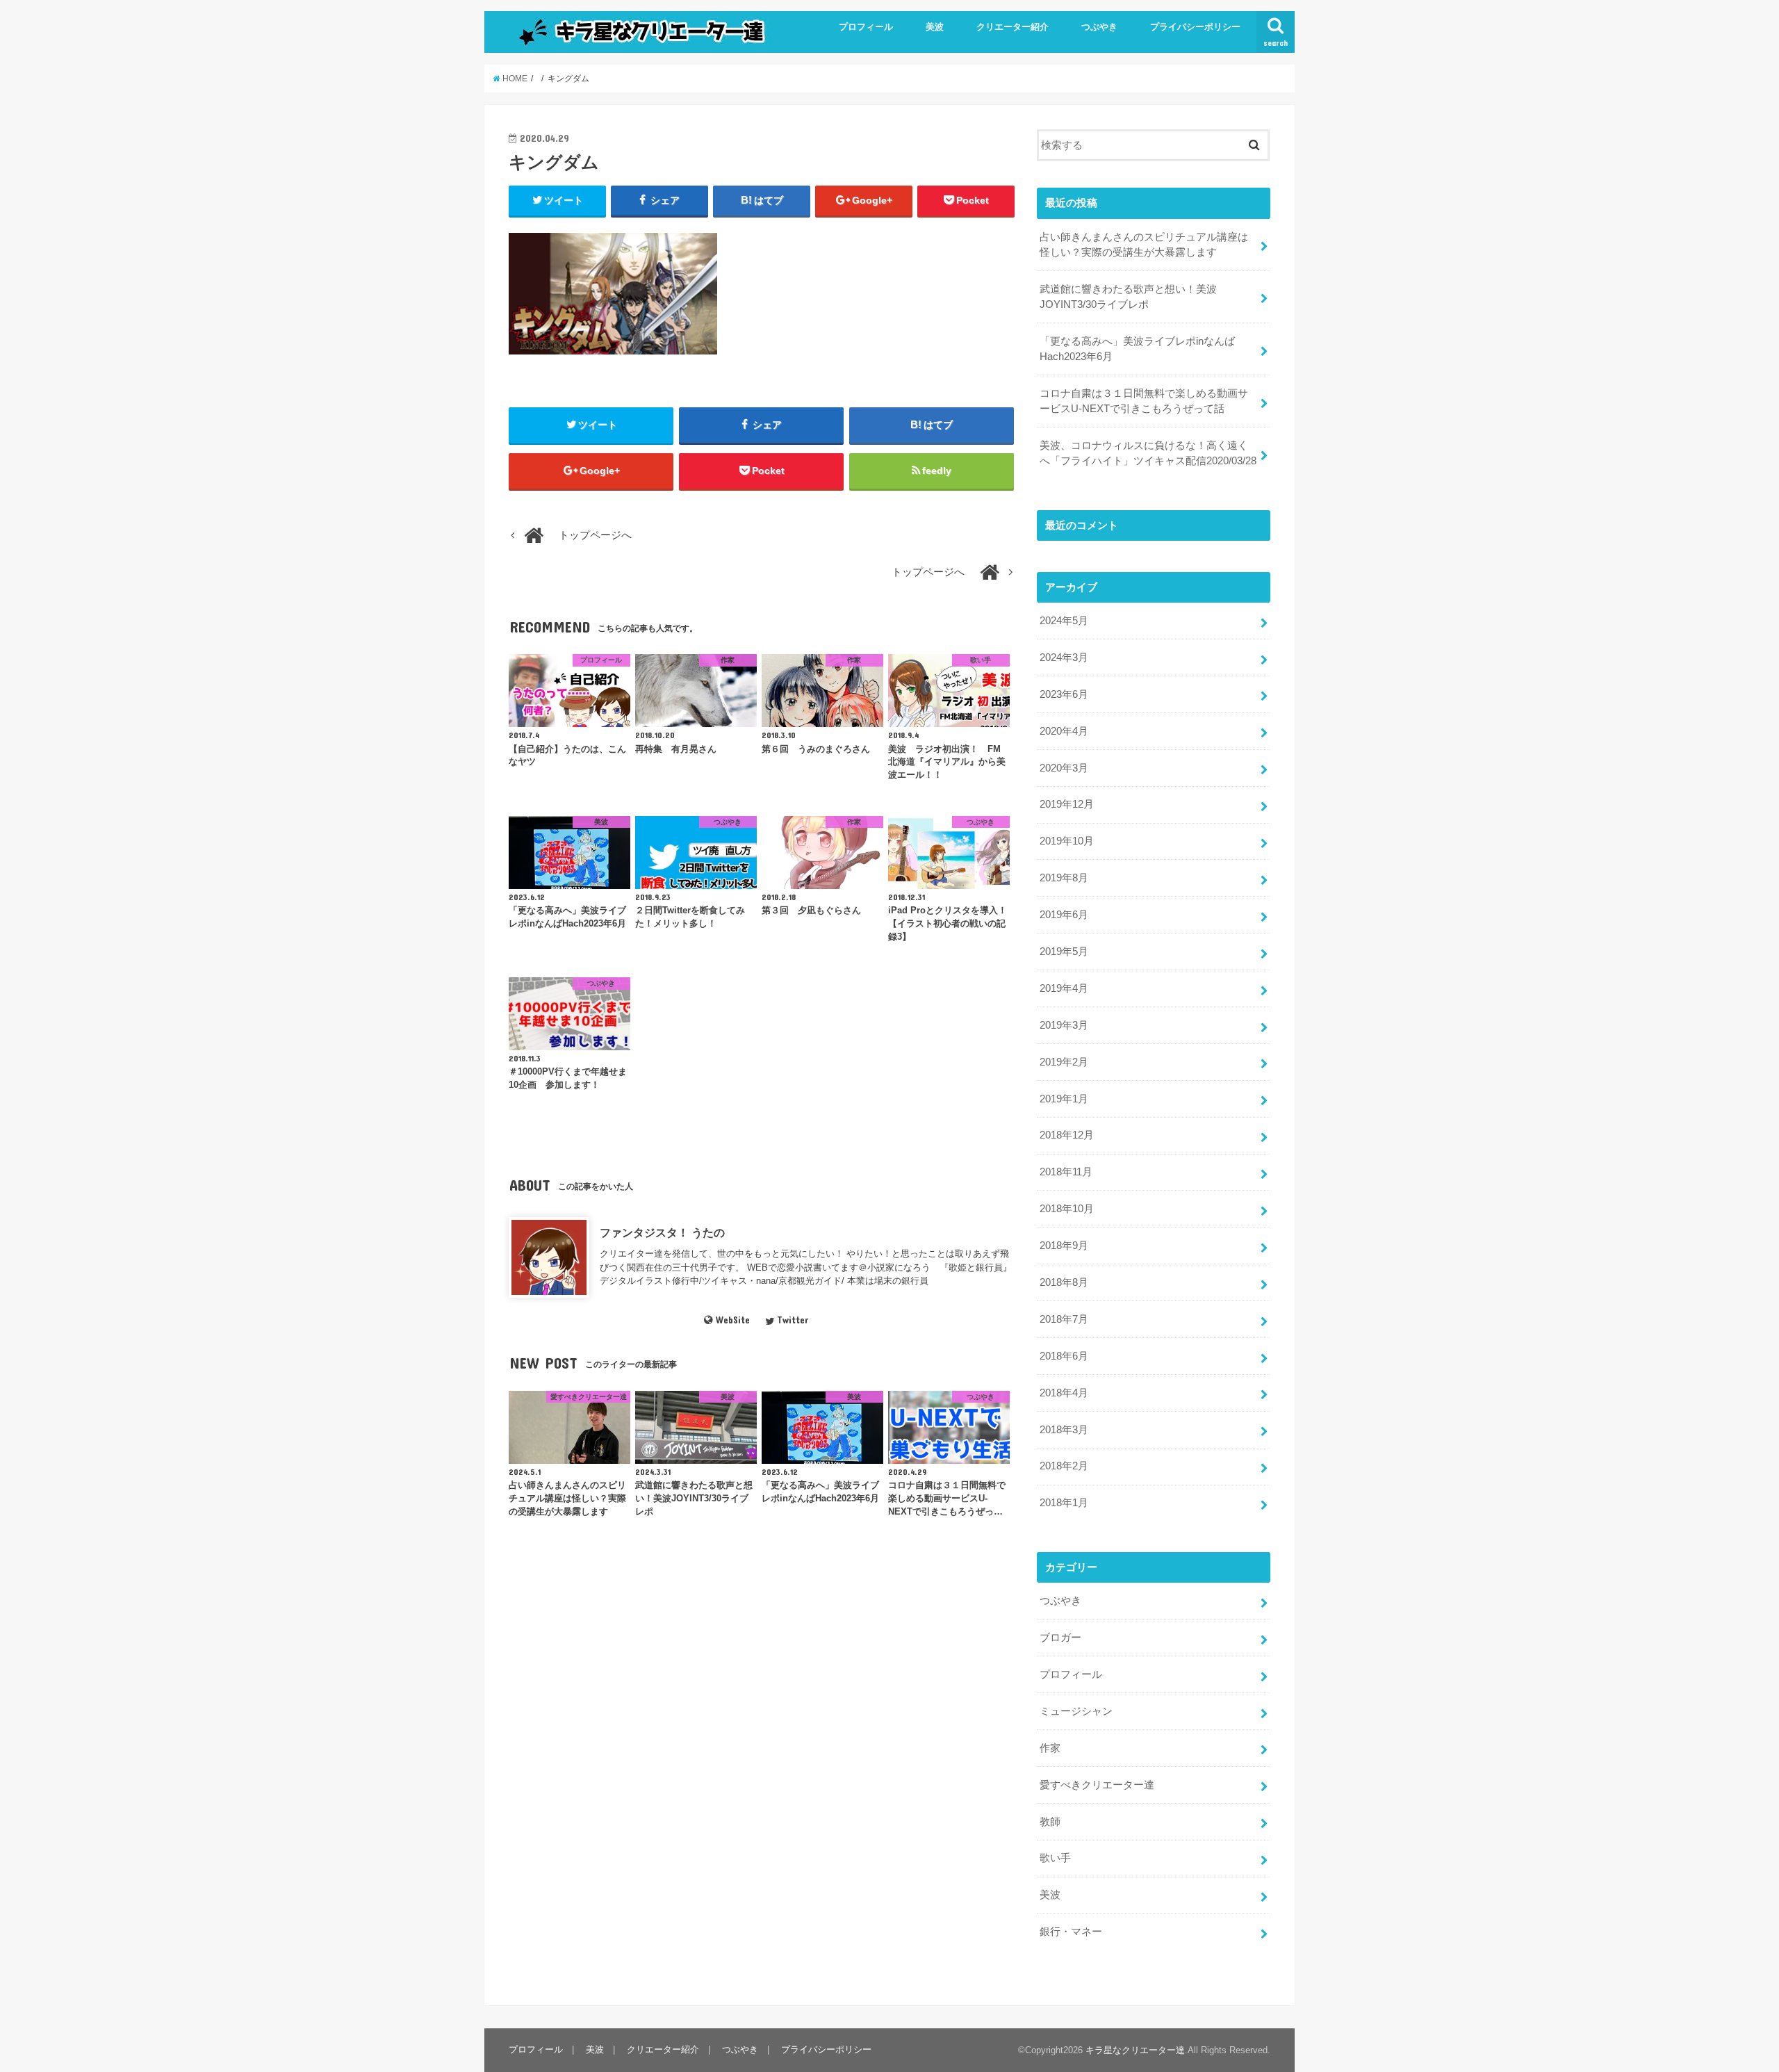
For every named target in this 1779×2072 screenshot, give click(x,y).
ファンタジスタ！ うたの (662, 1232)
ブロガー (1060, 1638)
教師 (1050, 1822)
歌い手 (1055, 1858)
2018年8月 (1064, 1282)
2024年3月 (1064, 658)
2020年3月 (1064, 768)
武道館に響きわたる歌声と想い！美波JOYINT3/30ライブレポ (1128, 297)
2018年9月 (1064, 1246)
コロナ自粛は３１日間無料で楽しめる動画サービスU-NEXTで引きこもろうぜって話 (1144, 401)
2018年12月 (1067, 1135)
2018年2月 (1064, 1466)
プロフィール (866, 27)
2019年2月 (1064, 1062)
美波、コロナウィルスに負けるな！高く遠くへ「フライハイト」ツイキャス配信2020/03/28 (1148, 453)
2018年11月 (1066, 1172)
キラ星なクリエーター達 (1135, 2050)
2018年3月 (1064, 1430)
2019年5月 (1064, 952)
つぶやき (1099, 27)
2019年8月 (1064, 878)
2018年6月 (1064, 1356)
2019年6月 (1064, 915)
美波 (935, 27)
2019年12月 (1067, 804)
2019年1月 (1064, 1099)
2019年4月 (1064, 988)
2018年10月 (1067, 1209)
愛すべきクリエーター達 (1097, 1785)
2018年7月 (1064, 1319)
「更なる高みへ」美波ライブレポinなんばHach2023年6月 (1137, 349)
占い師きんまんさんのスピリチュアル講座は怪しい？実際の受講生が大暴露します (1144, 245)
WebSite (732, 1320)
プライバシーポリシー (1195, 27)
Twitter (793, 1320)
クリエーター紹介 (1013, 27)
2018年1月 (1064, 1503)
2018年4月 (1064, 1393)
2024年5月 (1064, 621)
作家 (1050, 1748)
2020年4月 (1064, 731)
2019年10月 (1067, 841)
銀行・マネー (1071, 1932)
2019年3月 (1064, 1025)
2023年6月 (1064, 694)
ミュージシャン (1076, 1711)
